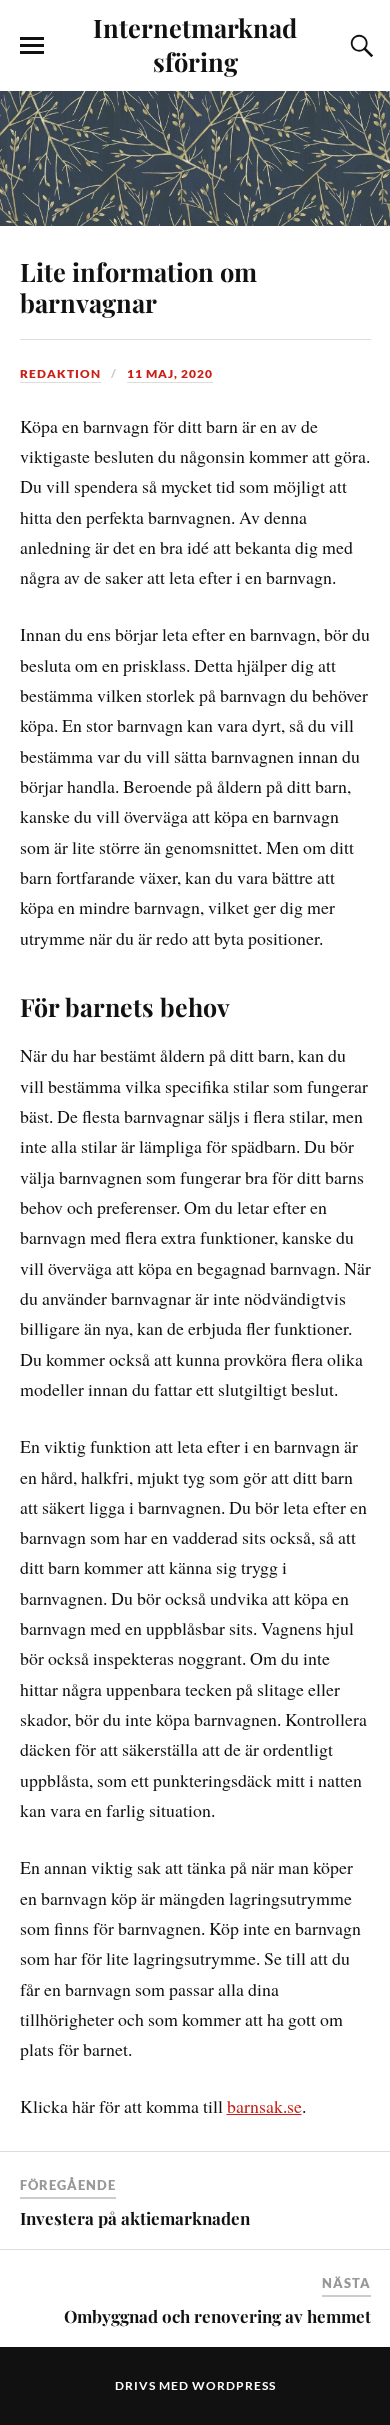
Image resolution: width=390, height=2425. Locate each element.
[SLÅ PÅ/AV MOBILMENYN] (32, 46)
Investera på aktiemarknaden (135, 2218)
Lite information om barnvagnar (138, 287)
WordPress (234, 2385)
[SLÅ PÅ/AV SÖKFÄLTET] (359, 46)
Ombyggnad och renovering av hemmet (217, 2316)
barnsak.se (264, 2106)
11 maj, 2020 (170, 373)
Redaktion (60, 373)
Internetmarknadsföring (195, 44)
